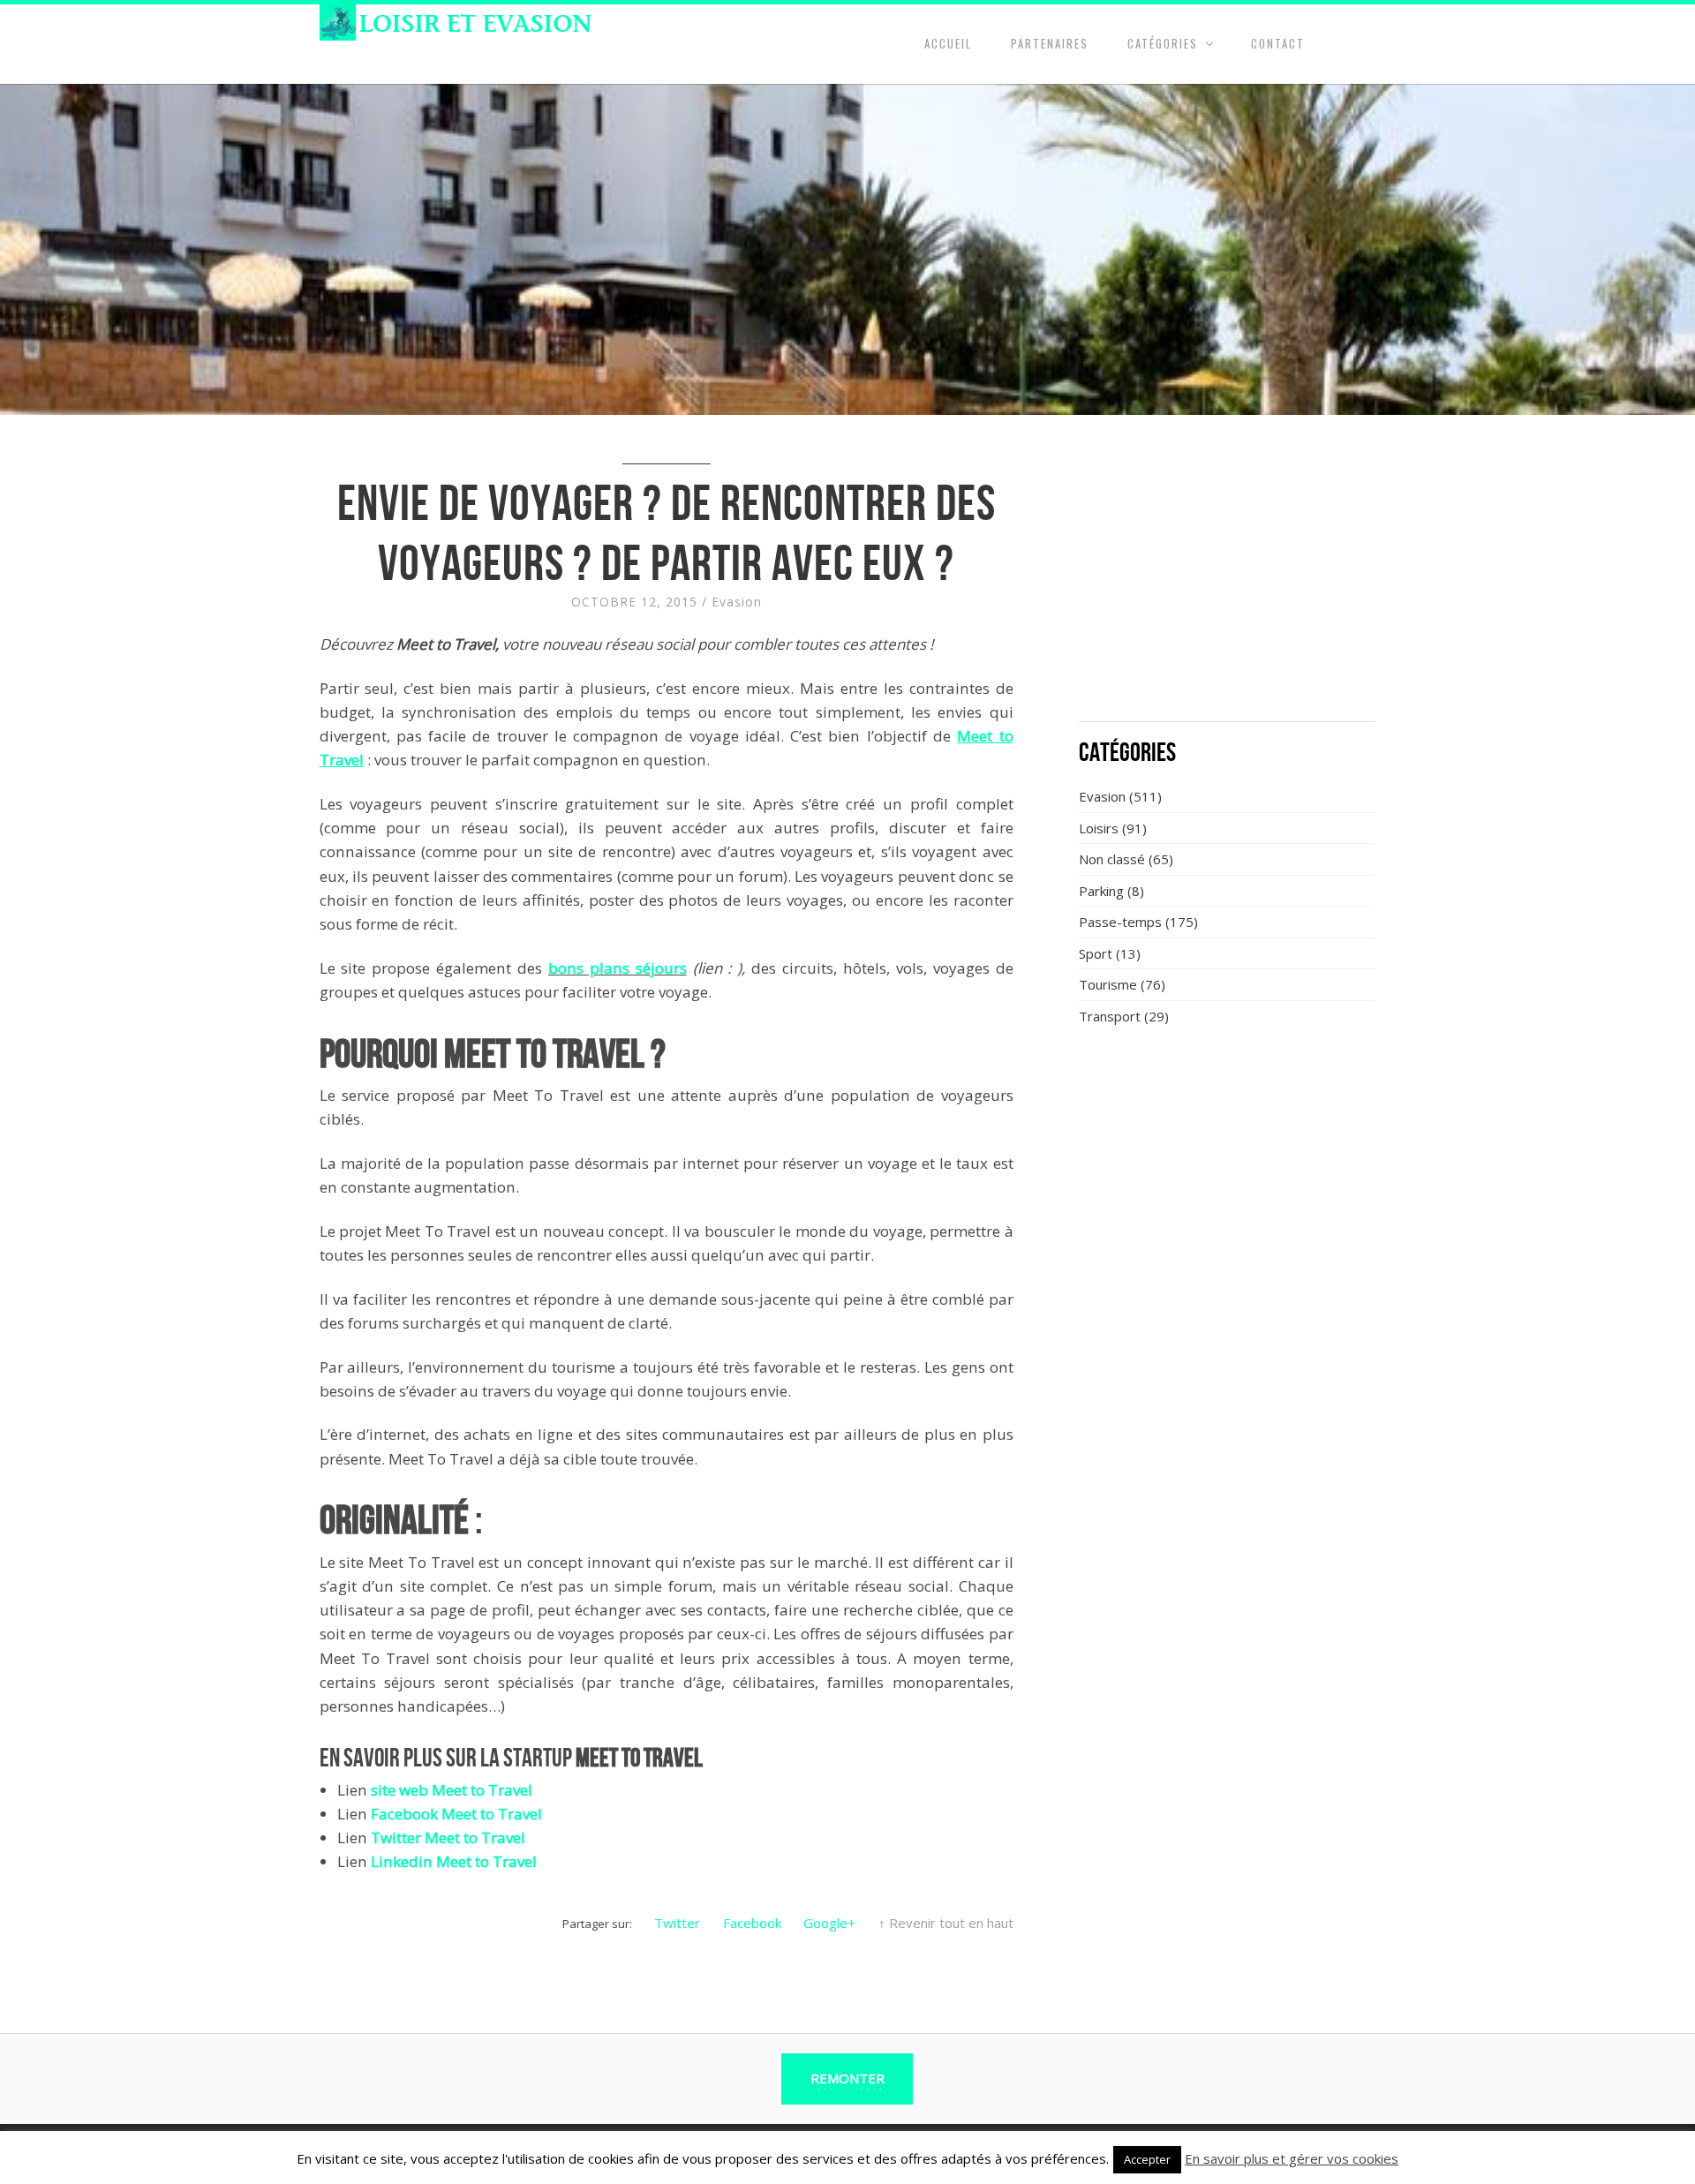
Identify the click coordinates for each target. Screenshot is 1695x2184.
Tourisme (1108, 984)
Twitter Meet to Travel (448, 1838)
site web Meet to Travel (452, 1790)
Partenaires (1050, 43)
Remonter (847, 2078)
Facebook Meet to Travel (456, 1814)
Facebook (752, 1923)
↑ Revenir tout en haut (946, 1923)
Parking (1101, 891)
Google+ (829, 1923)
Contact (1278, 43)
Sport (1096, 953)
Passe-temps (1120, 922)
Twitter (677, 1923)
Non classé (1112, 859)
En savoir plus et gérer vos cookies (1292, 2158)
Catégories (1163, 43)
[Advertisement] (1227, 578)
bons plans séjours (618, 968)
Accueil (948, 43)
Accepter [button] (1147, 2159)
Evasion (737, 602)
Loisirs (1099, 828)
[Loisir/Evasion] (461, 23)
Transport (1110, 1016)
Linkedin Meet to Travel (454, 1861)
